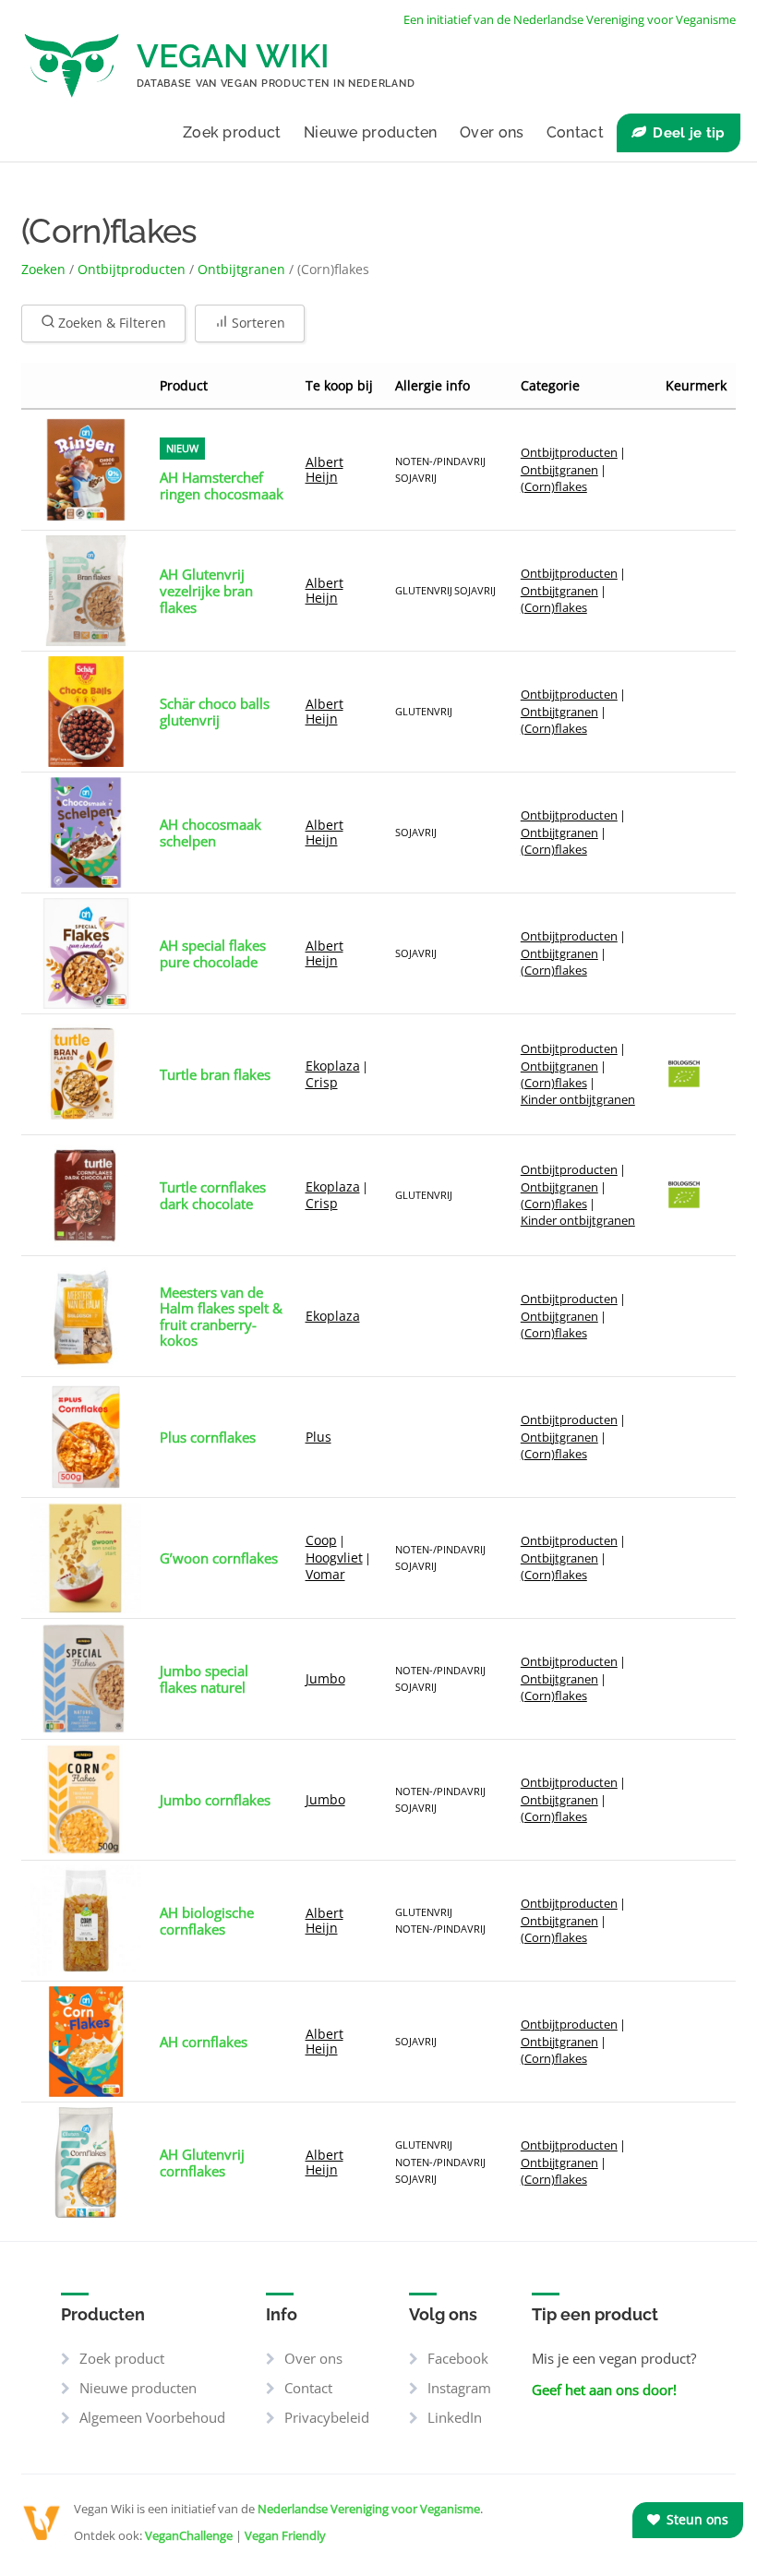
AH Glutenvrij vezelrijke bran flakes (206, 591)
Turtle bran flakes (215, 1074)
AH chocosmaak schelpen (210, 833)
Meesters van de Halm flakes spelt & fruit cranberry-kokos (221, 1317)
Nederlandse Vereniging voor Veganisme (369, 2509)
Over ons (492, 132)
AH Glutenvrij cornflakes (202, 2163)
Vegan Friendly (285, 2535)
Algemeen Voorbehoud (152, 2417)
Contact (575, 132)
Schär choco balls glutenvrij (215, 713)
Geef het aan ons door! (604, 2390)
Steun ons (696, 2519)
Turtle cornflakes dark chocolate (213, 1196)
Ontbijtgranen (241, 269)
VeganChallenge (189, 2535)
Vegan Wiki (233, 56)
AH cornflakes (204, 2042)
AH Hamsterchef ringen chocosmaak (222, 486)
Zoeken (43, 269)
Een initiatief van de (570, 19)
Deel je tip (689, 133)
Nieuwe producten (371, 132)
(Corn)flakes (554, 486)
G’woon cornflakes (219, 1558)
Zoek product (232, 132)
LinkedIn (455, 2417)
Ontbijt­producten (132, 269)
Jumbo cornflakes (215, 1800)
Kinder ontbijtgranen (578, 1099)
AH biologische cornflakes (207, 1922)
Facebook (458, 2358)
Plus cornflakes (208, 1437)
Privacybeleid (327, 2417)
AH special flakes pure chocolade (213, 954)
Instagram (459, 2388)
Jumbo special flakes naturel (204, 1680)
